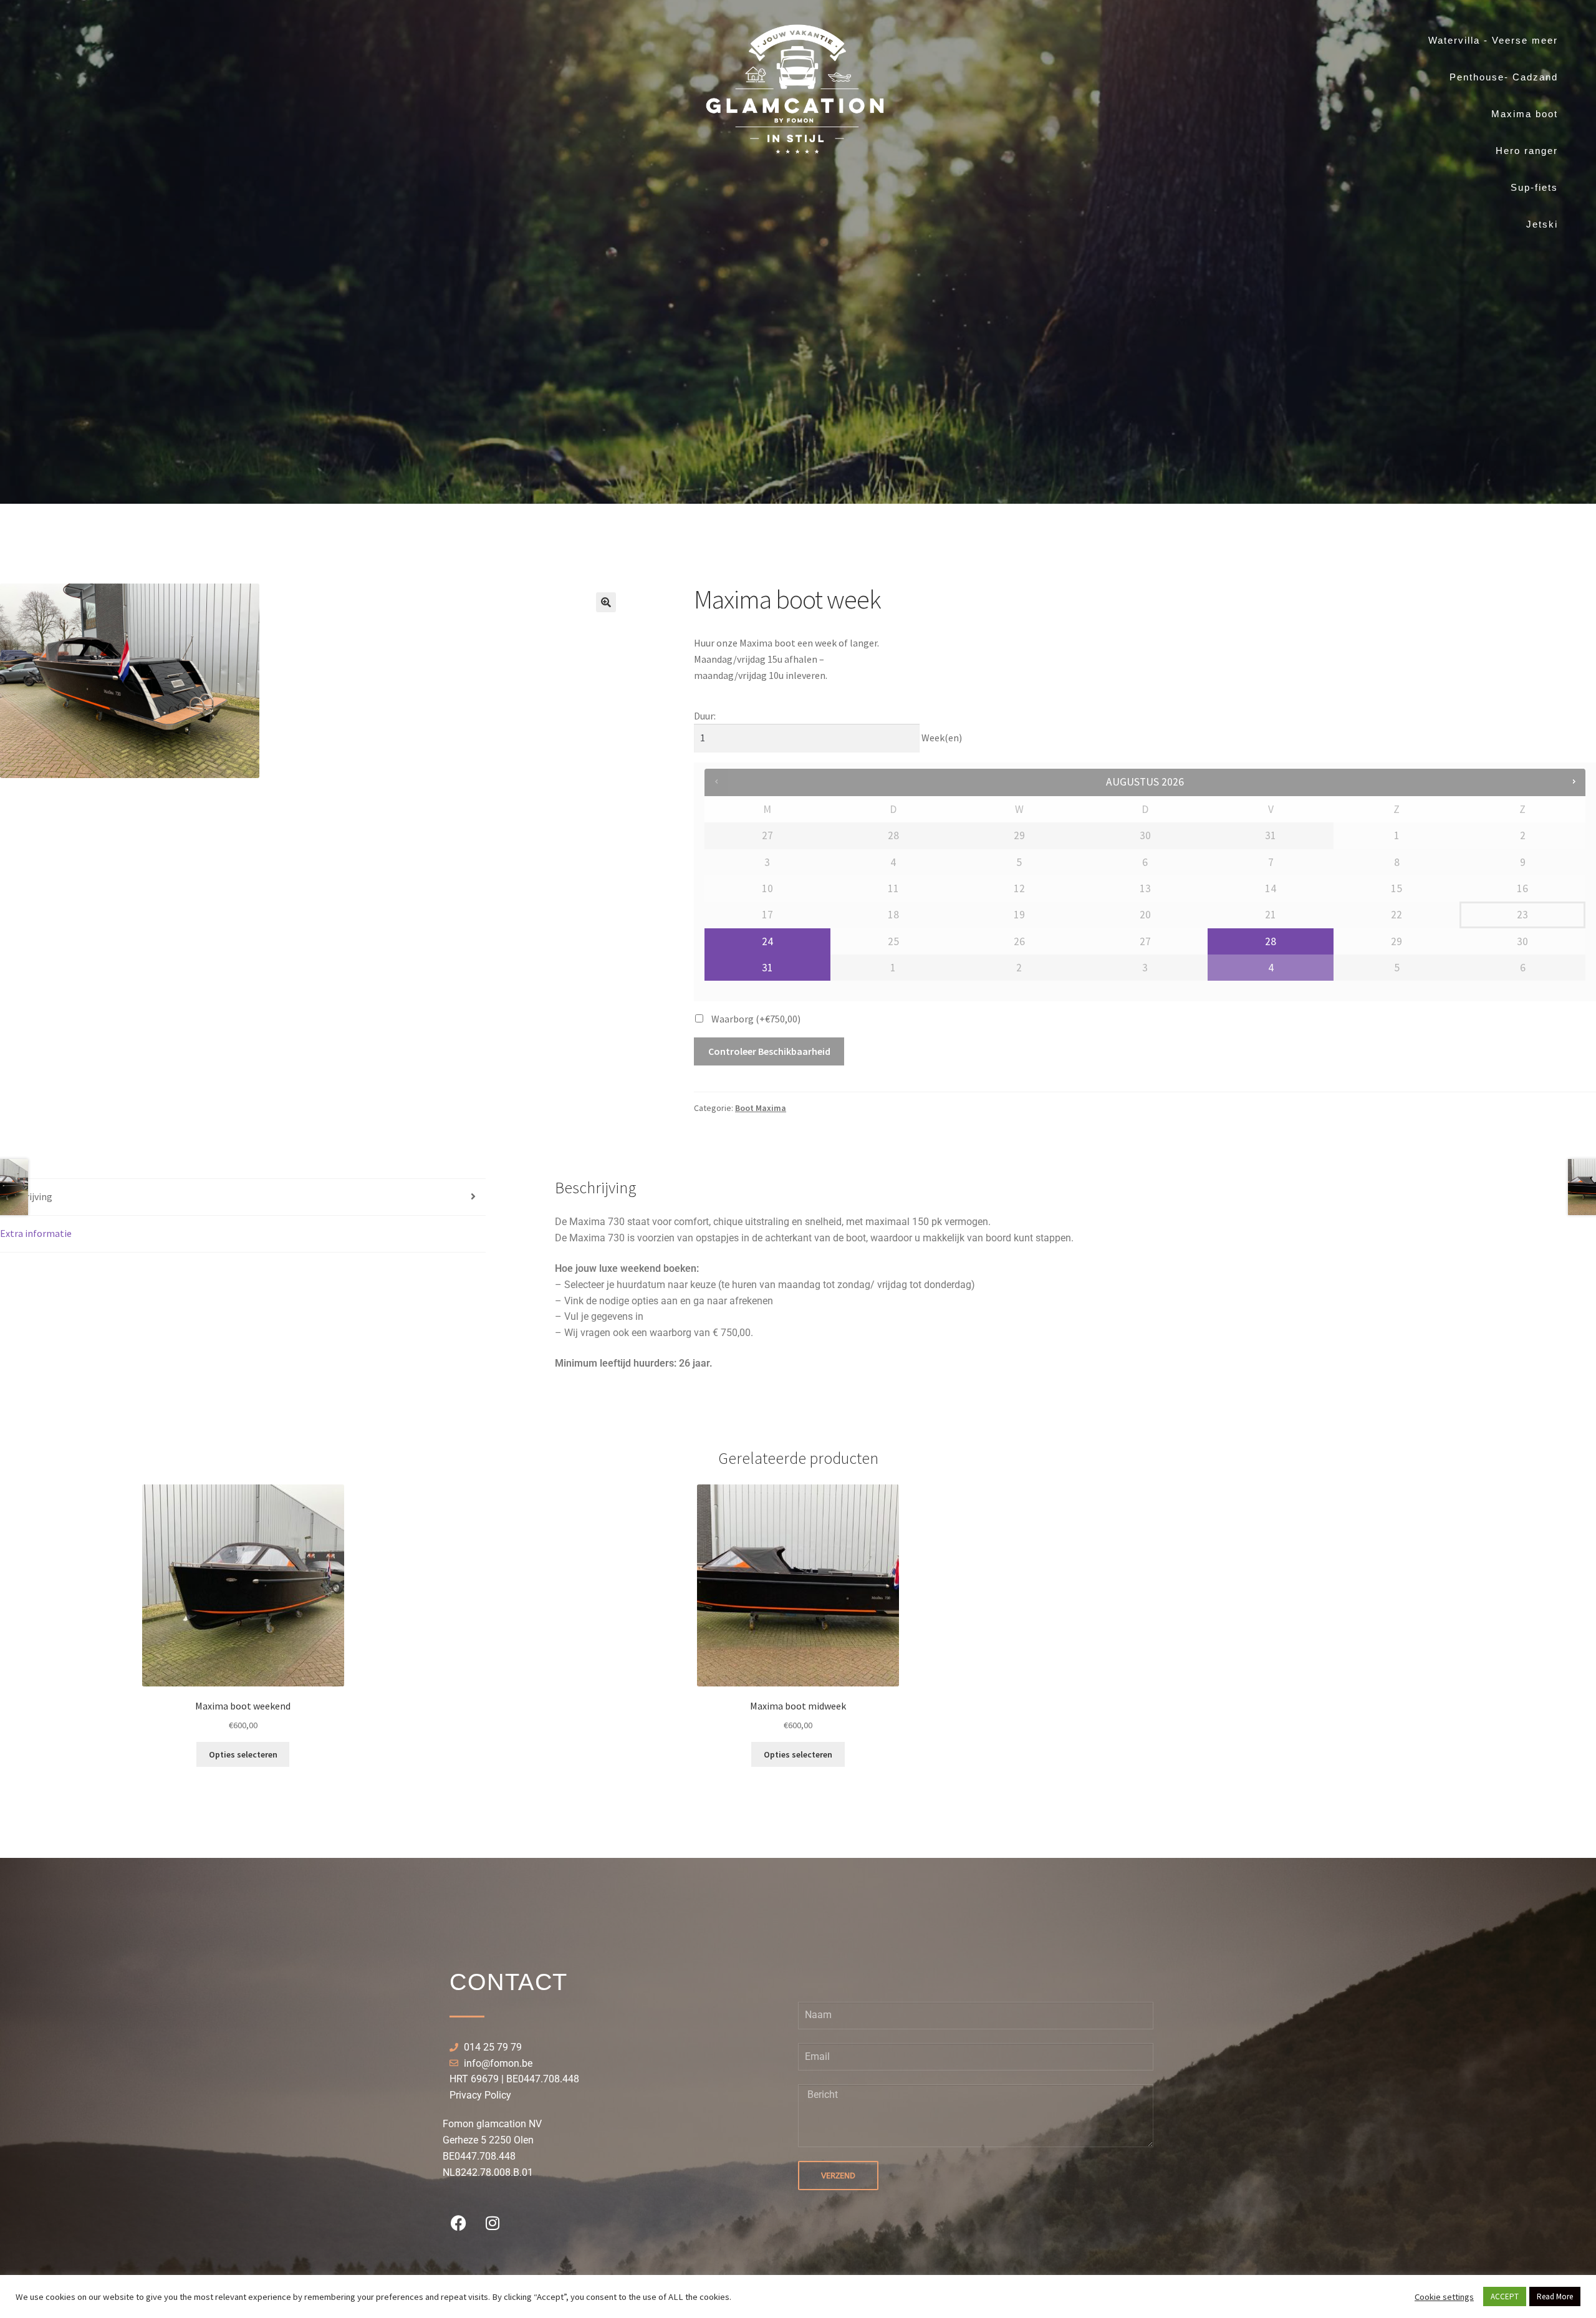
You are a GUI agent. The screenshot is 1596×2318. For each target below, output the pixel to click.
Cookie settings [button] (1444, 2297)
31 (767, 968)
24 (767, 941)
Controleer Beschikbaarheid (769, 1051)
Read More (1555, 2296)
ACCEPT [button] (1505, 2296)
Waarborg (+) (756, 1019)
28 (1271, 941)
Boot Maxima (761, 1108)
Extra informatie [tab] (36, 1233)
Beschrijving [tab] (26, 1196)
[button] (606, 602)
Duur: (705, 716)
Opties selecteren (243, 1754)
